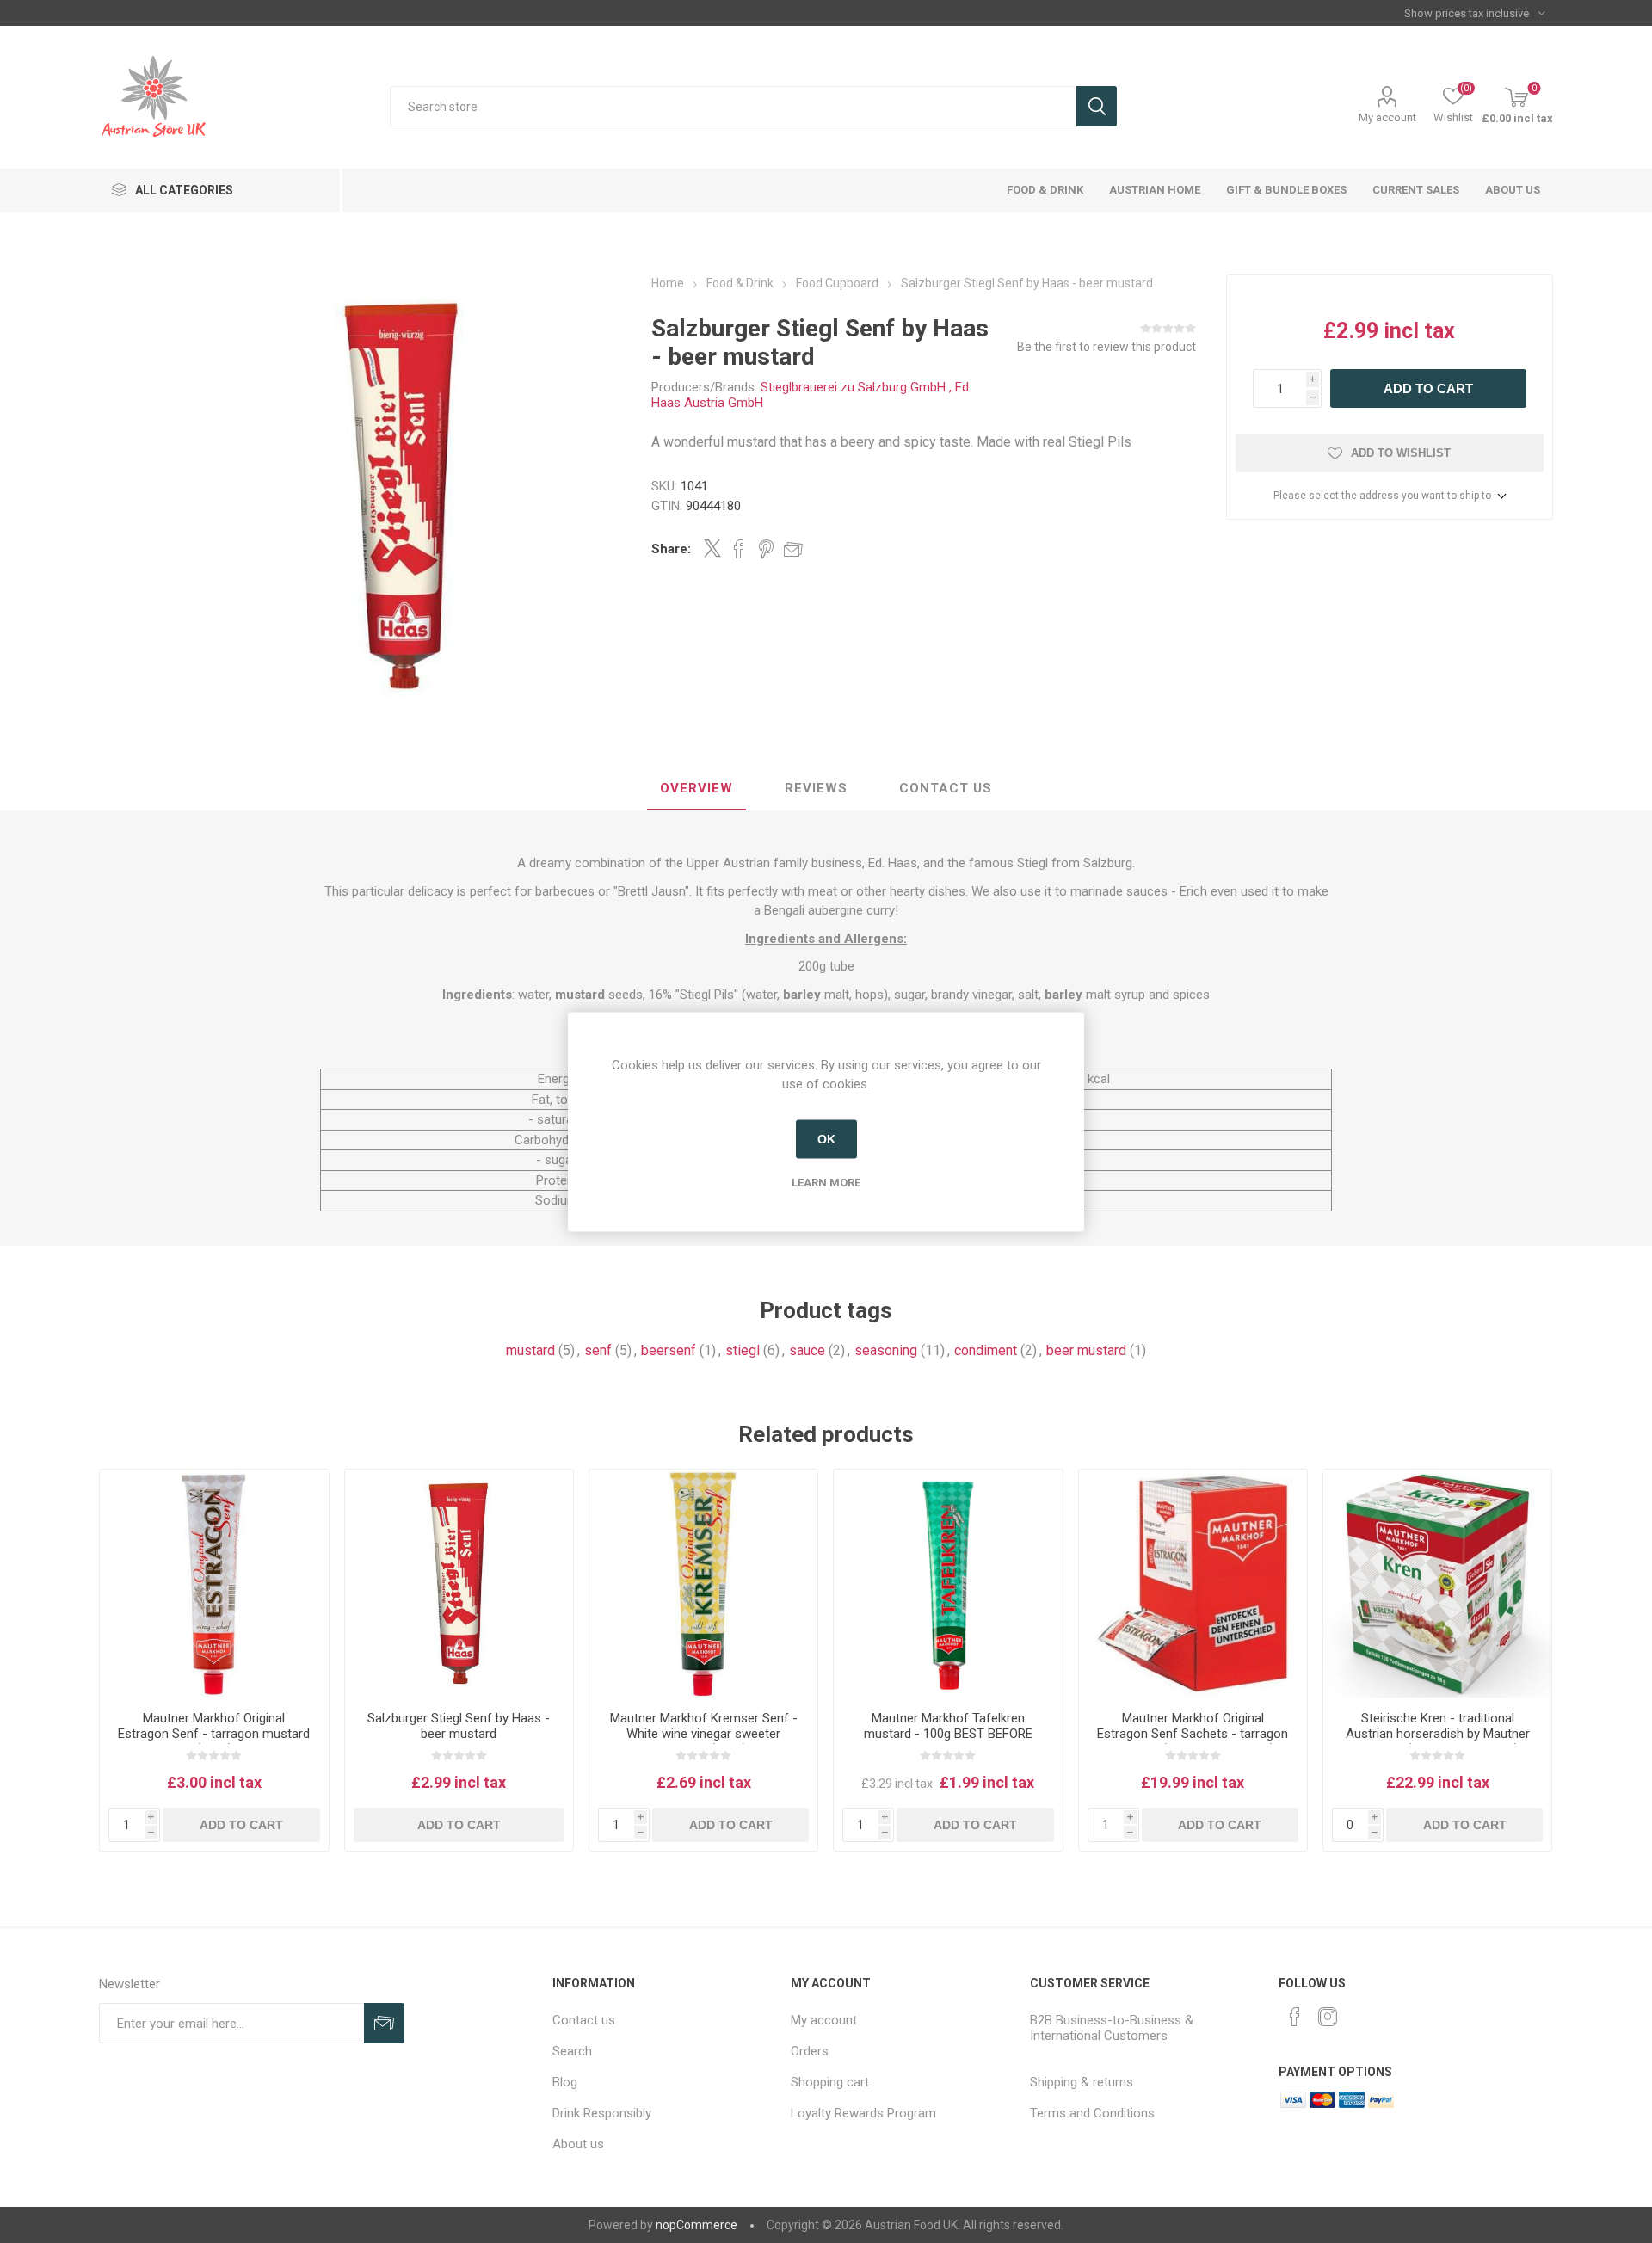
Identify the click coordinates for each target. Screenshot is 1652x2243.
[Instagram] (1328, 2017)
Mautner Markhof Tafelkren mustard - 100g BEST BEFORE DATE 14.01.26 (948, 1734)
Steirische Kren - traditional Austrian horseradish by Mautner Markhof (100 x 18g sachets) (1438, 1734)
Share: (671, 549)
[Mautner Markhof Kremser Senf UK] (703, 1584)
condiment (986, 1350)
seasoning (886, 1350)
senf (598, 1350)
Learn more (826, 1182)
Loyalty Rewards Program (863, 2113)
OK (826, 1139)
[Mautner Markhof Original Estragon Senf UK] (214, 1584)
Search (1097, 106)
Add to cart (1428, 388)
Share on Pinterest (766, 549)
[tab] (697, 789)
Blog (565, 2082)
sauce (807, 1350)
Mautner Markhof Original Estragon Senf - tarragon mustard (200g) (214, 1734)
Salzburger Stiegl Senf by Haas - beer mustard (459, 1726)
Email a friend (793, 549)
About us (578, 2144)
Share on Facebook (739, 549)
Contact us (584, 2020)
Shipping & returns (1082, 2082)
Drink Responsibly (602, 2113)
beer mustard (1086, 1350)
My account (1387, 117)
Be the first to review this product (1106, 347)
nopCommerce (697, 2225)
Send (384, 2023)
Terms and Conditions (1092, 2113)
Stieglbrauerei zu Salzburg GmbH (853, 387)
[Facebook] (1295, 2017)
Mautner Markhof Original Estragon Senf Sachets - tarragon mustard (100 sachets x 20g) (1193, 1734)
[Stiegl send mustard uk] (459, 1584)
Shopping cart (830, 2082)
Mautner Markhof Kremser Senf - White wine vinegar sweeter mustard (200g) (704, 1734)
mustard (530, 1350)
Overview (697, 788)
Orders (810, 2051)
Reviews (816, 788)
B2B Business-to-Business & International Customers (1112, 2028)
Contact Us (946, 788)
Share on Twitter (712, 548)
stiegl (743, 1350)
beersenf (669, 1350)
